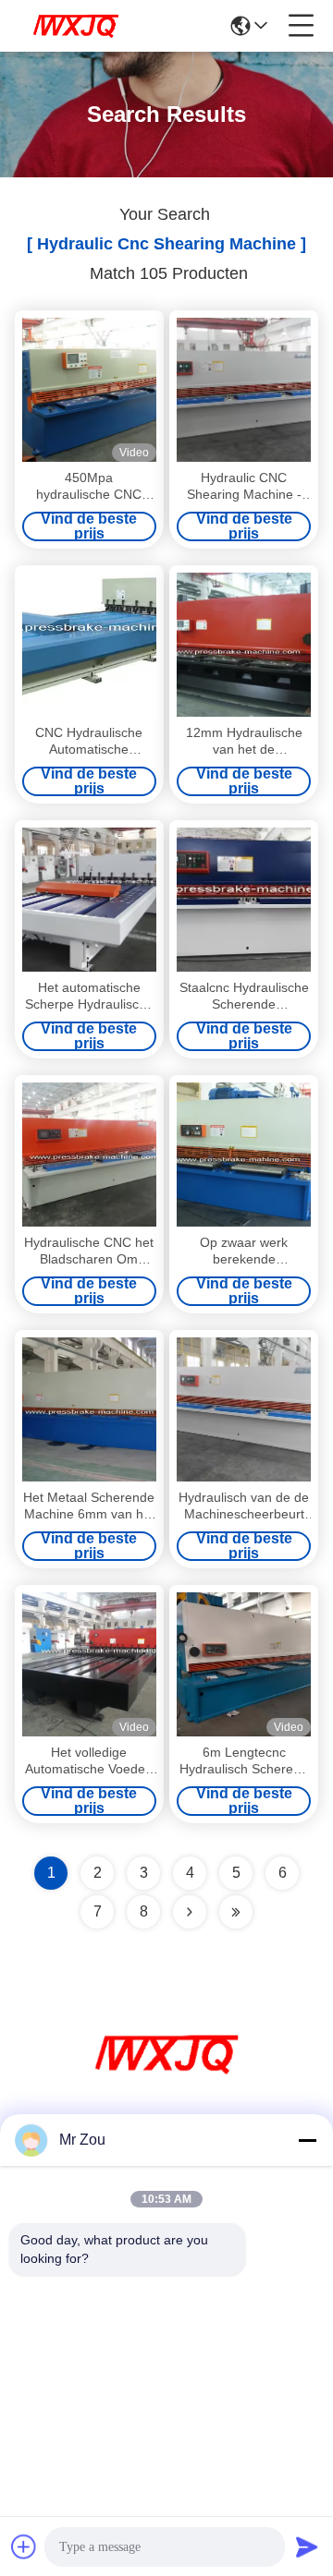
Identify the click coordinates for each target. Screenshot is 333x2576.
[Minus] (307, 2140)
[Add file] (24, 2546)
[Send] (307, 2546)
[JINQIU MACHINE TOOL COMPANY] (76, 26)
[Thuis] (166, 2077)
